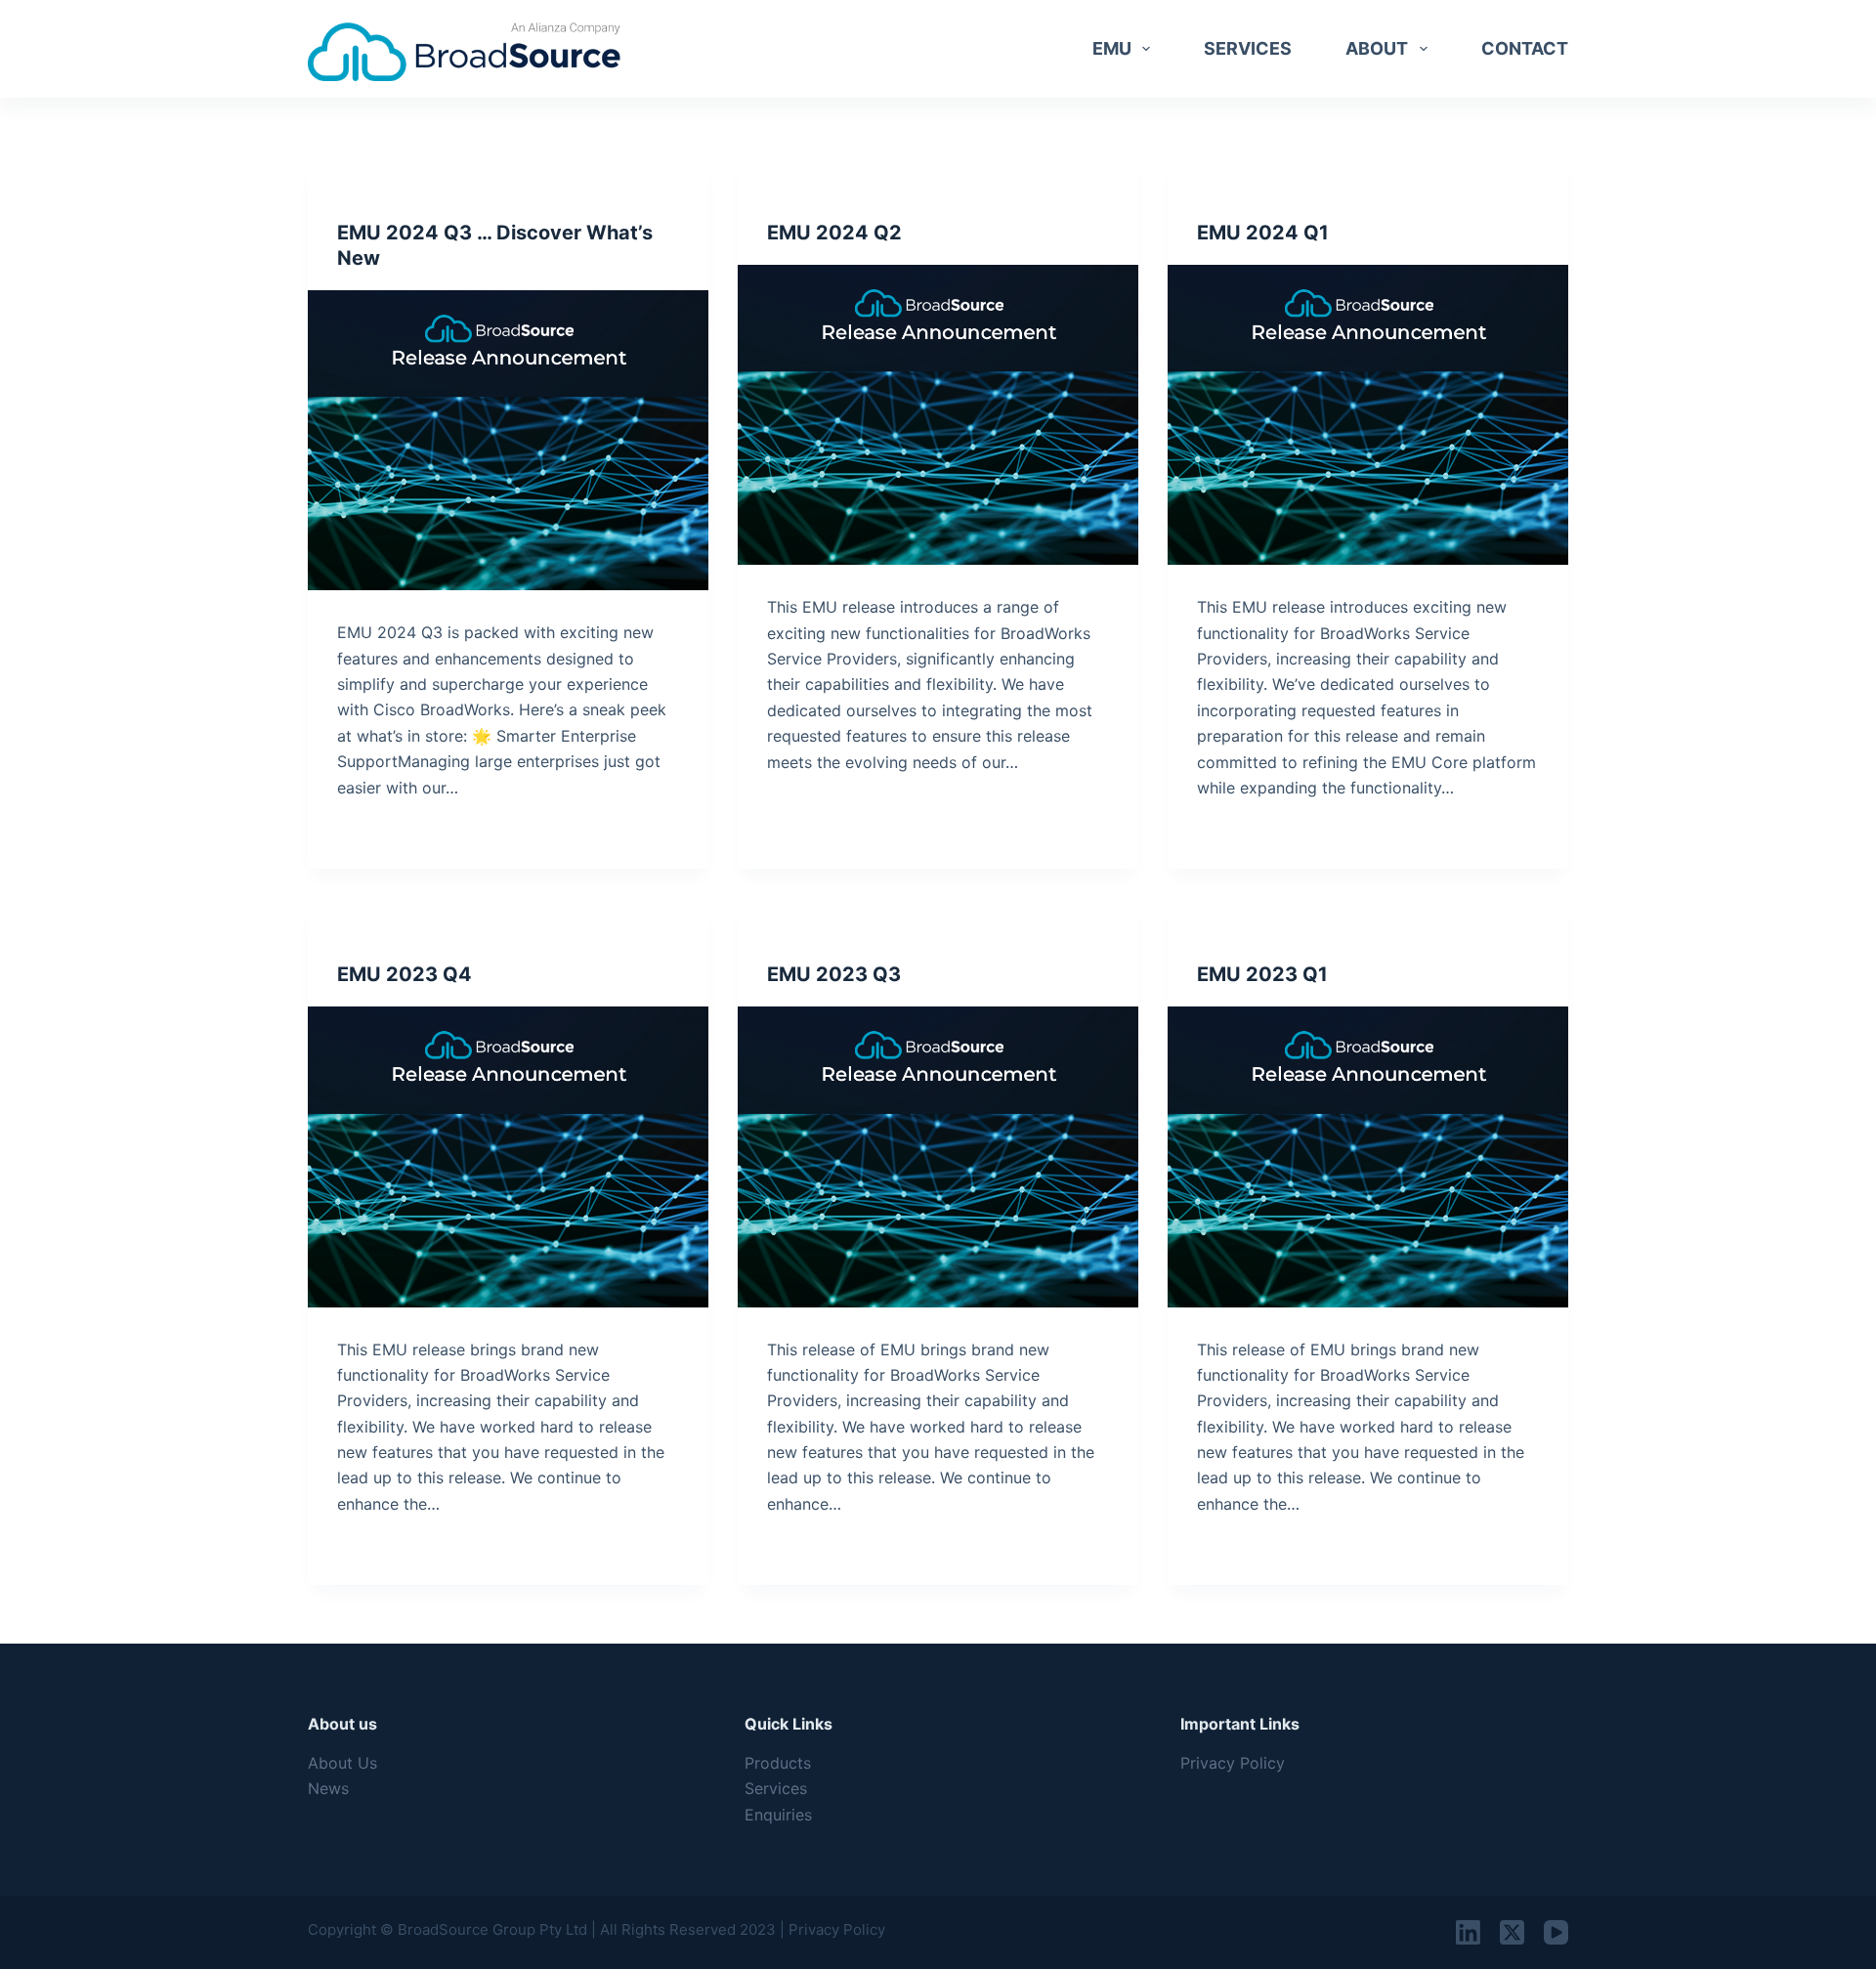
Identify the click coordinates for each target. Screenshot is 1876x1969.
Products (778, 1763)
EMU (1112, 48)
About (1377, 48)
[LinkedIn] (1468, 1932)
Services (1248, 48)
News (328, 1788)
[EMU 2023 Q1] (1368, 1157)
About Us (342, 1763)
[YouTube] (1556, 1932)
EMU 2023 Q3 (834, 974)
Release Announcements (420, 195)
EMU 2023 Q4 (405, 974)
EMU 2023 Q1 (1262, 974)
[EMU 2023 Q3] (938, 1157)
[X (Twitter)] (1512, 1932)
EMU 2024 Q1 (1263, 233)
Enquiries (778, 1815)
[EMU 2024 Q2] (938, 415)
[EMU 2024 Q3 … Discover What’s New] (508, 441)
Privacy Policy (1233, 1763)
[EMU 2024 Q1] (1368, 415)
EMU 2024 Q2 (834, 233)
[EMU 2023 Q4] (508, 1157)
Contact (1525, 48)
